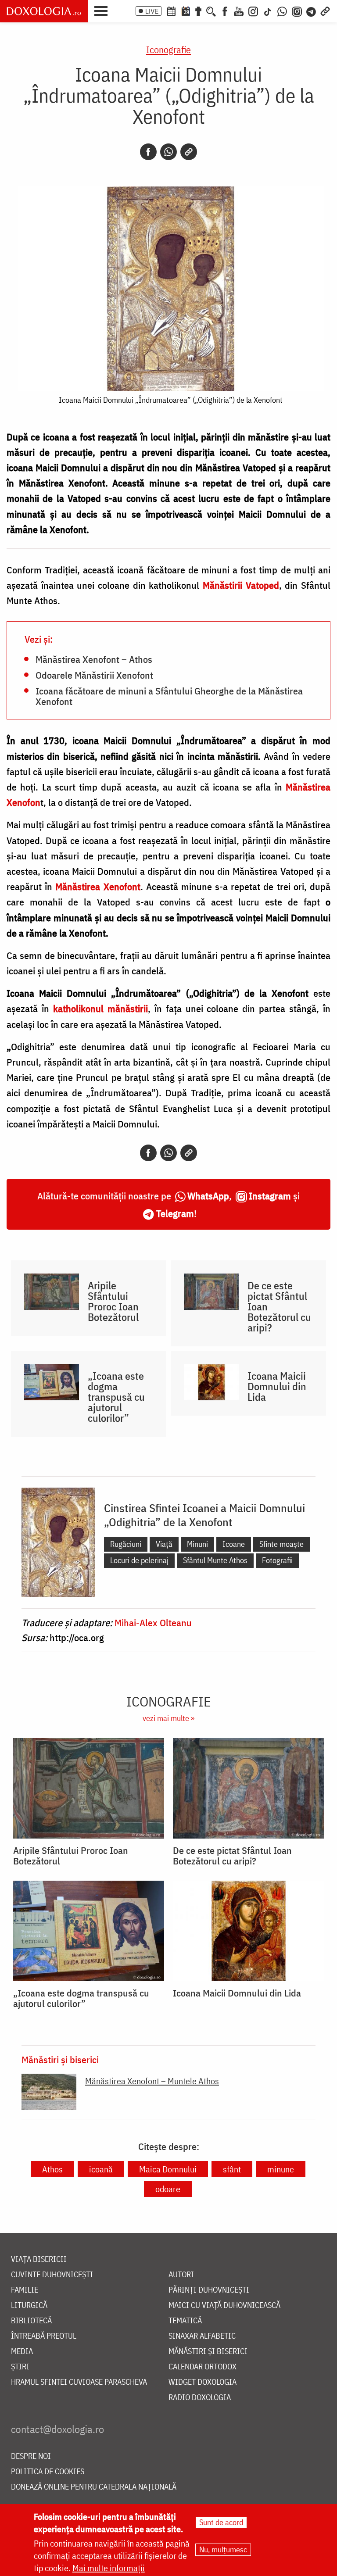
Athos (52, 2169)
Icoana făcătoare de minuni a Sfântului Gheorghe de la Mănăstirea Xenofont (169, 696)
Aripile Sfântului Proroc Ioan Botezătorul (113, 1301)
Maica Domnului (168, 2169)
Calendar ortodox (203, 2367)
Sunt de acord (221, 2522)
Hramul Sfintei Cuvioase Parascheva (79, 2382)
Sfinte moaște (281, 1544)
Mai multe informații (109, 2568)
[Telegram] (312, 11)
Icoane (234, 1544)
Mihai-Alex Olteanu (153, 1623)
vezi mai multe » (168, 1718)
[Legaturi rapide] (325, 11)
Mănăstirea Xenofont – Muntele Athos (152, 2081)
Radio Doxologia (200, 2398)
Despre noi (31, 2456)
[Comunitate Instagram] (297, 11)
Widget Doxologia (203, 2382)
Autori (181, 2275)
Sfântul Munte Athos (215, 1560)
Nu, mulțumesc (223, 2549)
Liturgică (29, 2306)
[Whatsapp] (168, 152)
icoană (101, 2169)
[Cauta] (211, 11)
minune (281, 2169)
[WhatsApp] (282, 11)
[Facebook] (225, 11)
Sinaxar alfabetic (202, 2336)
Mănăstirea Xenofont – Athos (94, 659)
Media (22, 2352)
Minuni (197, 1544)
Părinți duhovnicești (209, 2290)
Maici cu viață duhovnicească (224, 2306)
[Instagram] (253, 11)
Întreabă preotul (44, 2336)
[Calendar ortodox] (171, 11)
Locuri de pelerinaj (139, 1560)
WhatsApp (208, 1196)
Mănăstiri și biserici (60, 2060)
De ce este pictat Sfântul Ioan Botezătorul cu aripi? (279, 1306)
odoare (168, 2189)
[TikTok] (268, 11)
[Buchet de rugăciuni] (198, 11)
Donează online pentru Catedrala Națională (94, 2487)
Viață (164, 1544)
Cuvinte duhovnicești (52, 2275)
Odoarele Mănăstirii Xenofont (94, 675)
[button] (103, 10)
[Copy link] (189, 152)
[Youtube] (239, 11)
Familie (25, 2290)
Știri (20, 2367)
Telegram (175, 1213)
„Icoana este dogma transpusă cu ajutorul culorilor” (116, 1397)
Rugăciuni (126, 1544)
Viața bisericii (39, 2259)
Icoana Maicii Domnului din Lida (277, 1386)
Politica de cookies (48, 2472)
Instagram (270, 1196)
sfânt (232, 2169)
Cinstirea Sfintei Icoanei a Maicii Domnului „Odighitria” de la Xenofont (204, 1515)
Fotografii (277, 1560)
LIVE (152, 11)
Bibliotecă (31, 2321)
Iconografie (168, 49)
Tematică (185, 2321)
